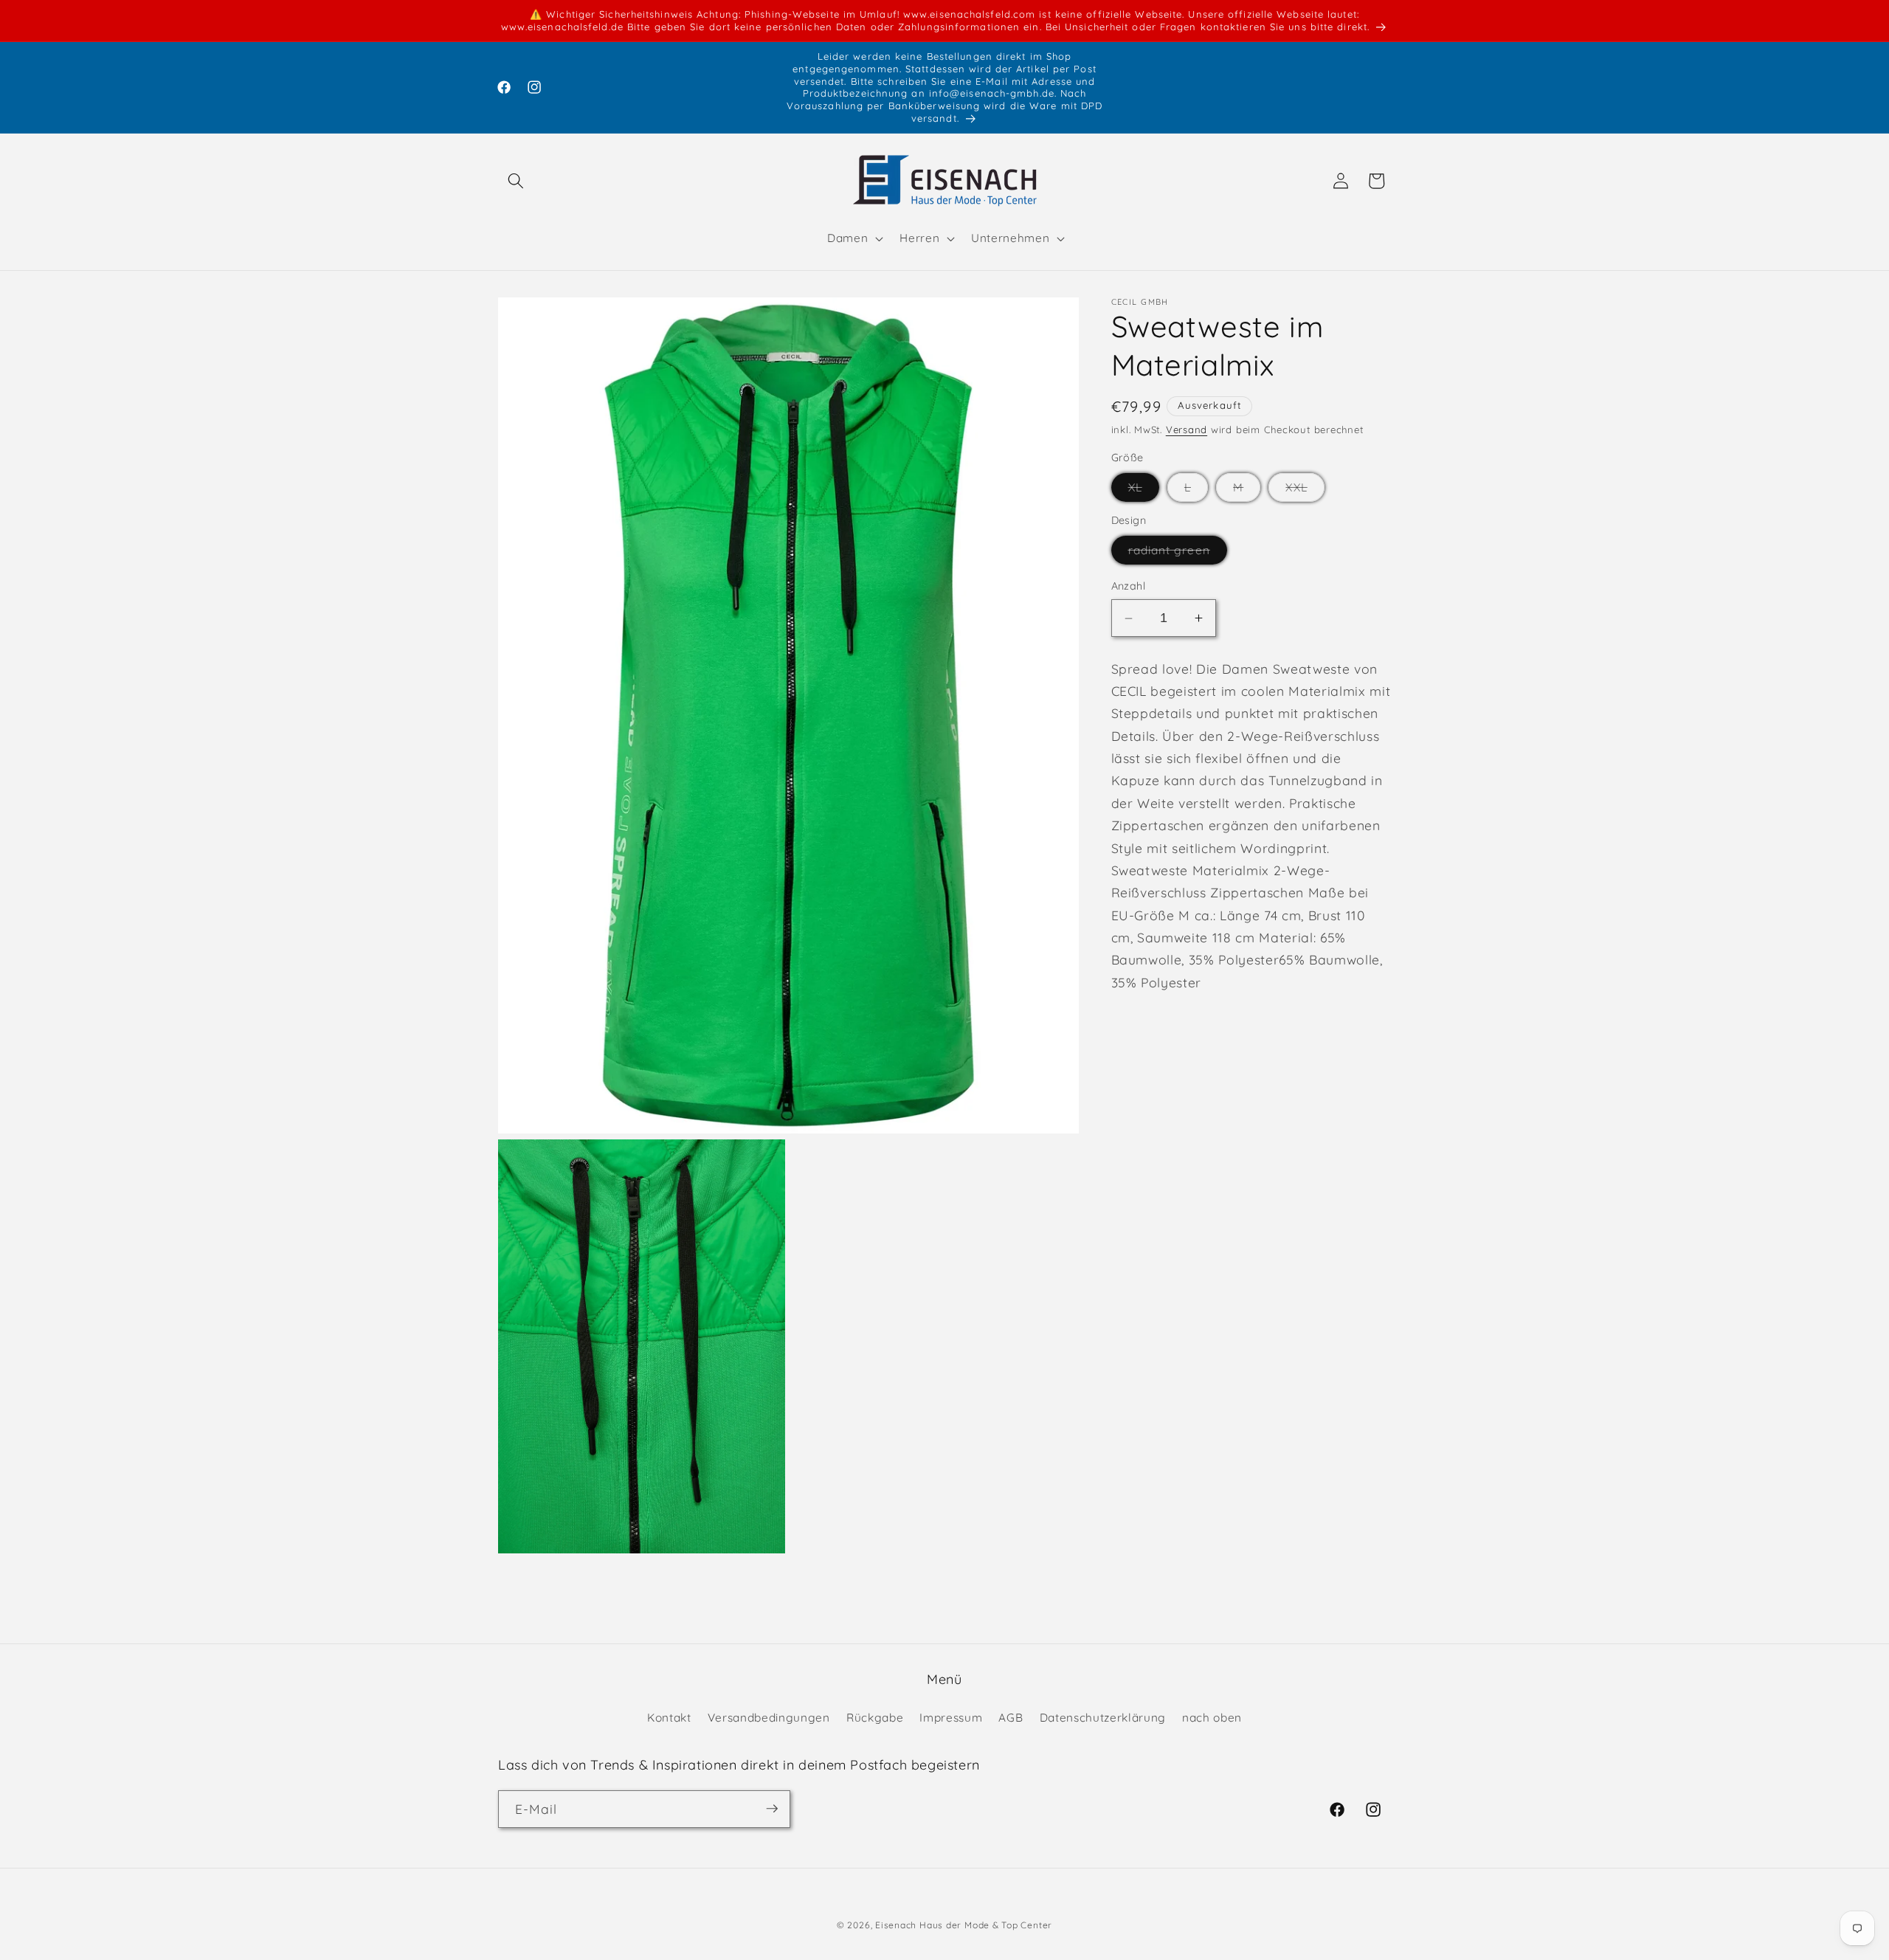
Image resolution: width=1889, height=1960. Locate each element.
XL (1144, 491)
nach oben (1212, 1717)
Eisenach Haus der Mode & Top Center (964, 1925)
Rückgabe (875, 1717)
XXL (1305, 491)
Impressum (951, 1717)
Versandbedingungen (769, 1717)
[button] (516, 181)
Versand (1187, 429)
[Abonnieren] (772, 1809)
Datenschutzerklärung (1103, 1717)
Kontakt (669, 1717)
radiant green (1178, 554)
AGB (1011, 1717)
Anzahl (1129, 587)
